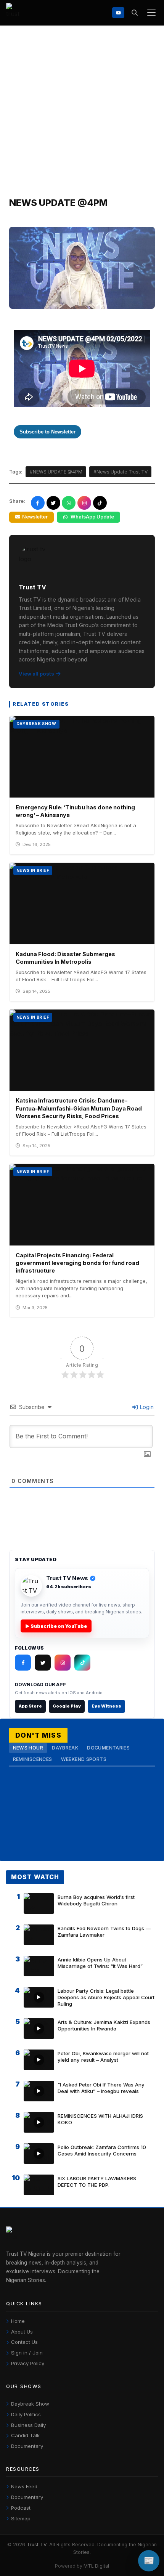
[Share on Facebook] (38, 503)
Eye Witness (106, 1706)
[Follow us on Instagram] (84, 503)
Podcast (21, 2508)
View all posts (36, 674)
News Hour (28, 1748)
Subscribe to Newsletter (47, 432)
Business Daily (28, 2425)
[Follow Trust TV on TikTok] (82, 1663)
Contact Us (24, 2342)
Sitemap (21, 2518)
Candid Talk (25, 2435)
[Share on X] (53, 503)
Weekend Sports (84, 1759)
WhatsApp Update (92, 517)
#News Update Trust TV (121, 472)
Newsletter (35, 517)
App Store (30, 1706)
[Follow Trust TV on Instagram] (63, 1663)
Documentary (27, 2446)
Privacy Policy (28, 2363)
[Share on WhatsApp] (69, 503)
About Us (22, 2332)
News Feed (24, 2486)
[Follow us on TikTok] (100, 503)
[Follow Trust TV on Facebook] (23, 1663)
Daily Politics (26, 2414)
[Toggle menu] (151, 13)
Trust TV (37, 2545)
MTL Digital (96, 2566)
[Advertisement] (82, 111)
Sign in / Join (27, 2353)
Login (146, 1407)
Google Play (67, 1706)
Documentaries (108, 1748)
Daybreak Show (30, 2404)
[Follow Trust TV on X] (43, 1663)
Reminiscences (33, 1759)
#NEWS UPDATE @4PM (56, 472)
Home (18, 2321)
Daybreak (65, 1748)
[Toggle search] (134, 13)
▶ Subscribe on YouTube (56, 1626)
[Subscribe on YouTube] (118, 12)
